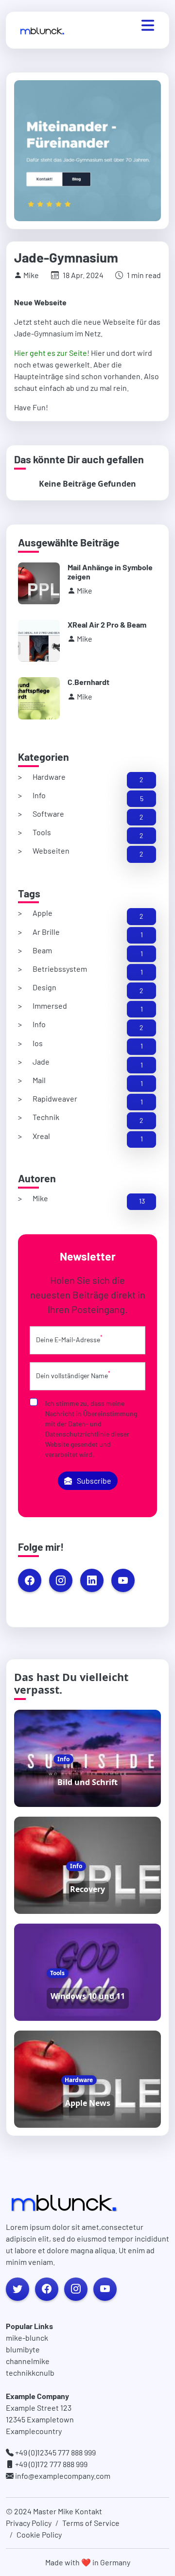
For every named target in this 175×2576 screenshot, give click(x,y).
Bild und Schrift (87, 1782)
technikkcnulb (30, 2373)
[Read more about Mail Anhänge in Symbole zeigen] (39, 583)
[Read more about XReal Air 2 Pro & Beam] (39, 641)
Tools (42, 832)
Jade (41, 1061)
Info (39, 795)
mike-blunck (27, 2338)
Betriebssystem (60, 969)
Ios (38, 1043)
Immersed (50, 1006)
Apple (43, 913)
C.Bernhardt (88, 682)
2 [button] (141, 780)
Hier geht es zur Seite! (52, 353)
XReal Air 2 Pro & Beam (107, 624)
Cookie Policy (39, 2534)
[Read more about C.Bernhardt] (39, 698)
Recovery (87, 1889)
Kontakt (88, 2511)
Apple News (88, 2103)
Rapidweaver (55, 1098)
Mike (40, 1198)
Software (48, 814)
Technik (46, 1117)
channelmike (28, 2361)
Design (44, 987)
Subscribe (94, 1481)
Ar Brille (46, 932)
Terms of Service (91, 2523)
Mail (39, 1080)
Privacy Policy (29, 2523)
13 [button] (142, 1201)
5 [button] (142, 798)
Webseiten (51, 850)
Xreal (41, 1136)
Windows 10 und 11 (88, 1996)
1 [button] (142, 935)
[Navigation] (148, 25)
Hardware (49, 777)
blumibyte (23, 2349)
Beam (42, 950)
